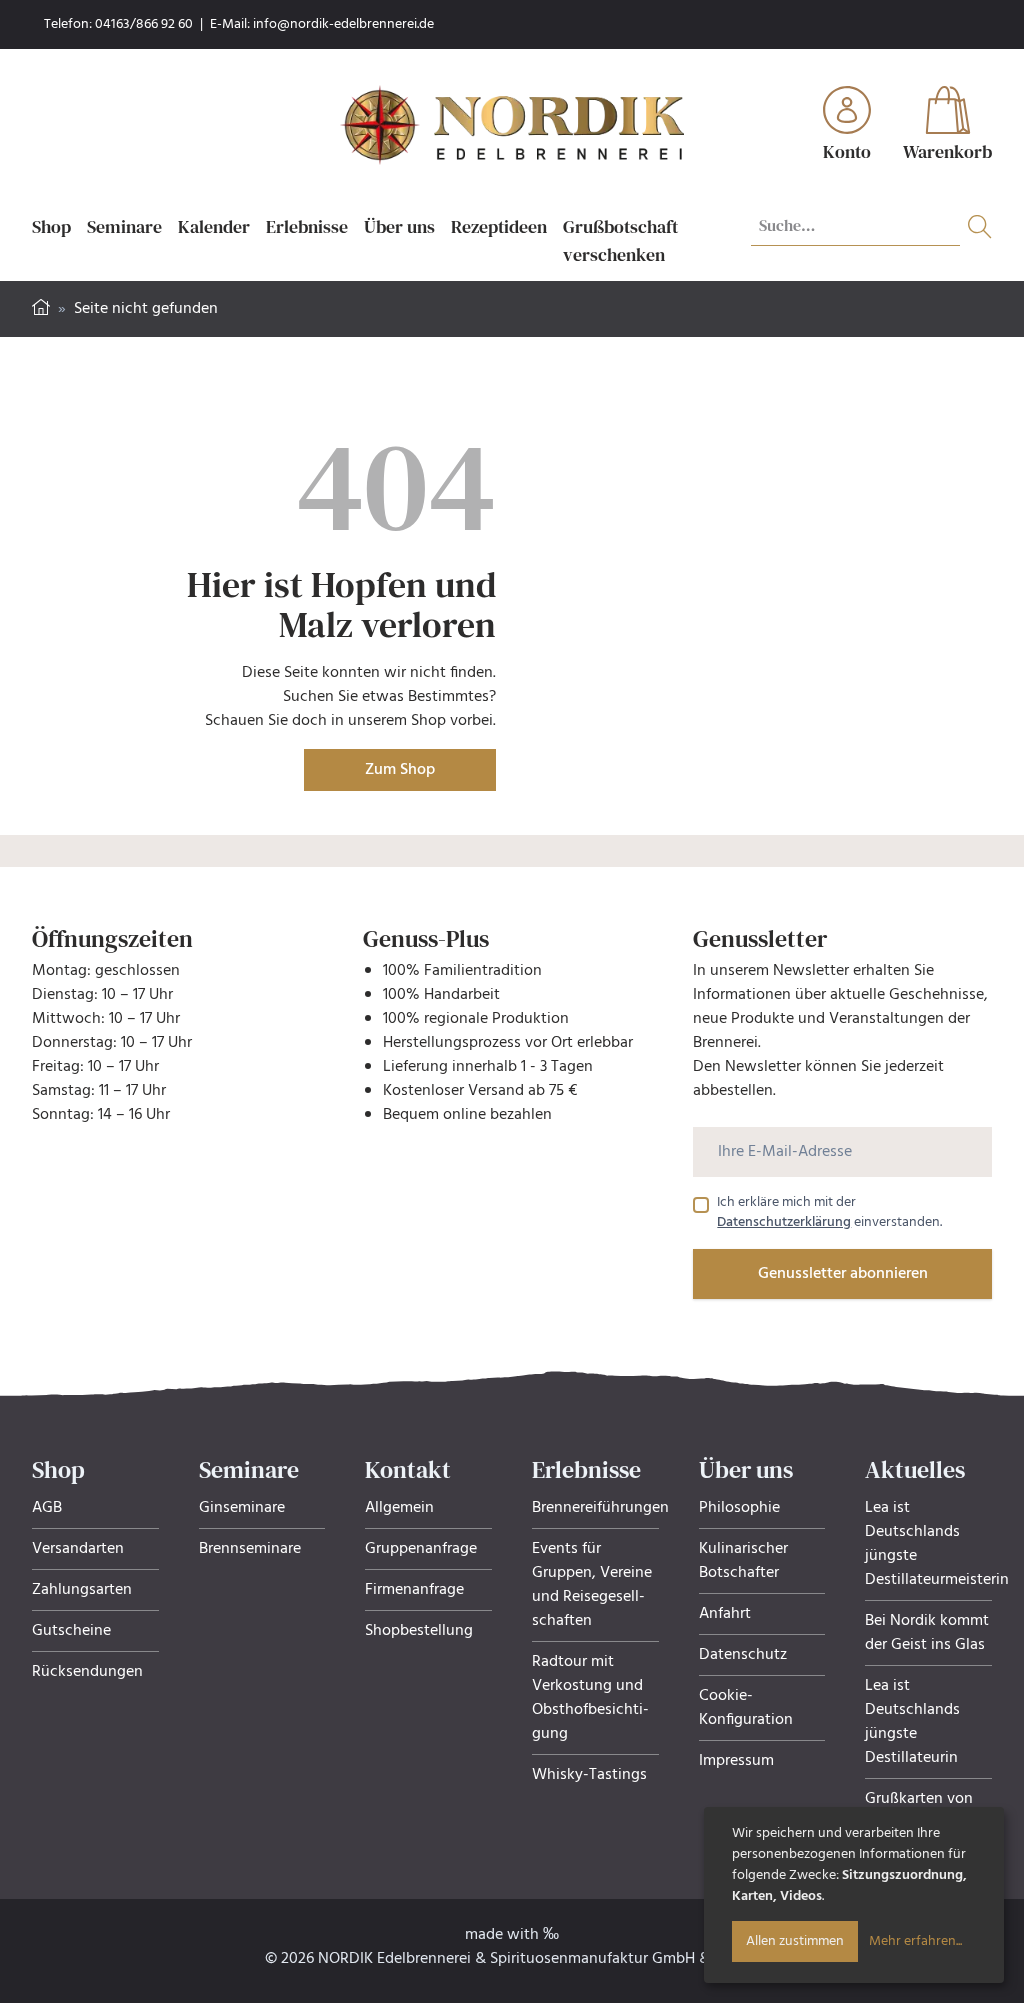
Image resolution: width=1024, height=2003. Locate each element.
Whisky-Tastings (589, 1775)
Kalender (214, 226)
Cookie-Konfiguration (746, 1708)
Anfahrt (725, 1614)
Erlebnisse (307, 226)
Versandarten (78, 1549)
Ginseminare (242, 1508)
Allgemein (399, 1508)
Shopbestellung (419, 1631)
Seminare (124, 226)
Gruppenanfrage (421, 1549)
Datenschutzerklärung (784, 1222)
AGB (47, 1508)
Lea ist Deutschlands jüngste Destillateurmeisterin (937, 1544)
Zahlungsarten (82, 1590)
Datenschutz (743, 1655)
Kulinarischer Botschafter (743, 1561)
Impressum (736, 1761)
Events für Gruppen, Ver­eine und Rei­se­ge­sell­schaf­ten (592, 1585)
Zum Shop (400, 770)
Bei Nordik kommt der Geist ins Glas (927, 1633)
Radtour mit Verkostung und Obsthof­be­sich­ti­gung (590, 1698)
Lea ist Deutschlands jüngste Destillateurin (912, 1722)
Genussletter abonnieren (843, 1274)
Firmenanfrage (414, 1590)
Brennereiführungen (600, 1508)
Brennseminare (250, 1549)
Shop (51, 226)
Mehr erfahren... (915, 1941)
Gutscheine (71, 1631)
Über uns (399, 226)
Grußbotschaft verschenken (620, 240)
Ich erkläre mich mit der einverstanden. (829, 1213)
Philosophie (739, 1508)
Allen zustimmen (795, 1941)
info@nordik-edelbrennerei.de (343, 24)
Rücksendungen (87, 1672)
